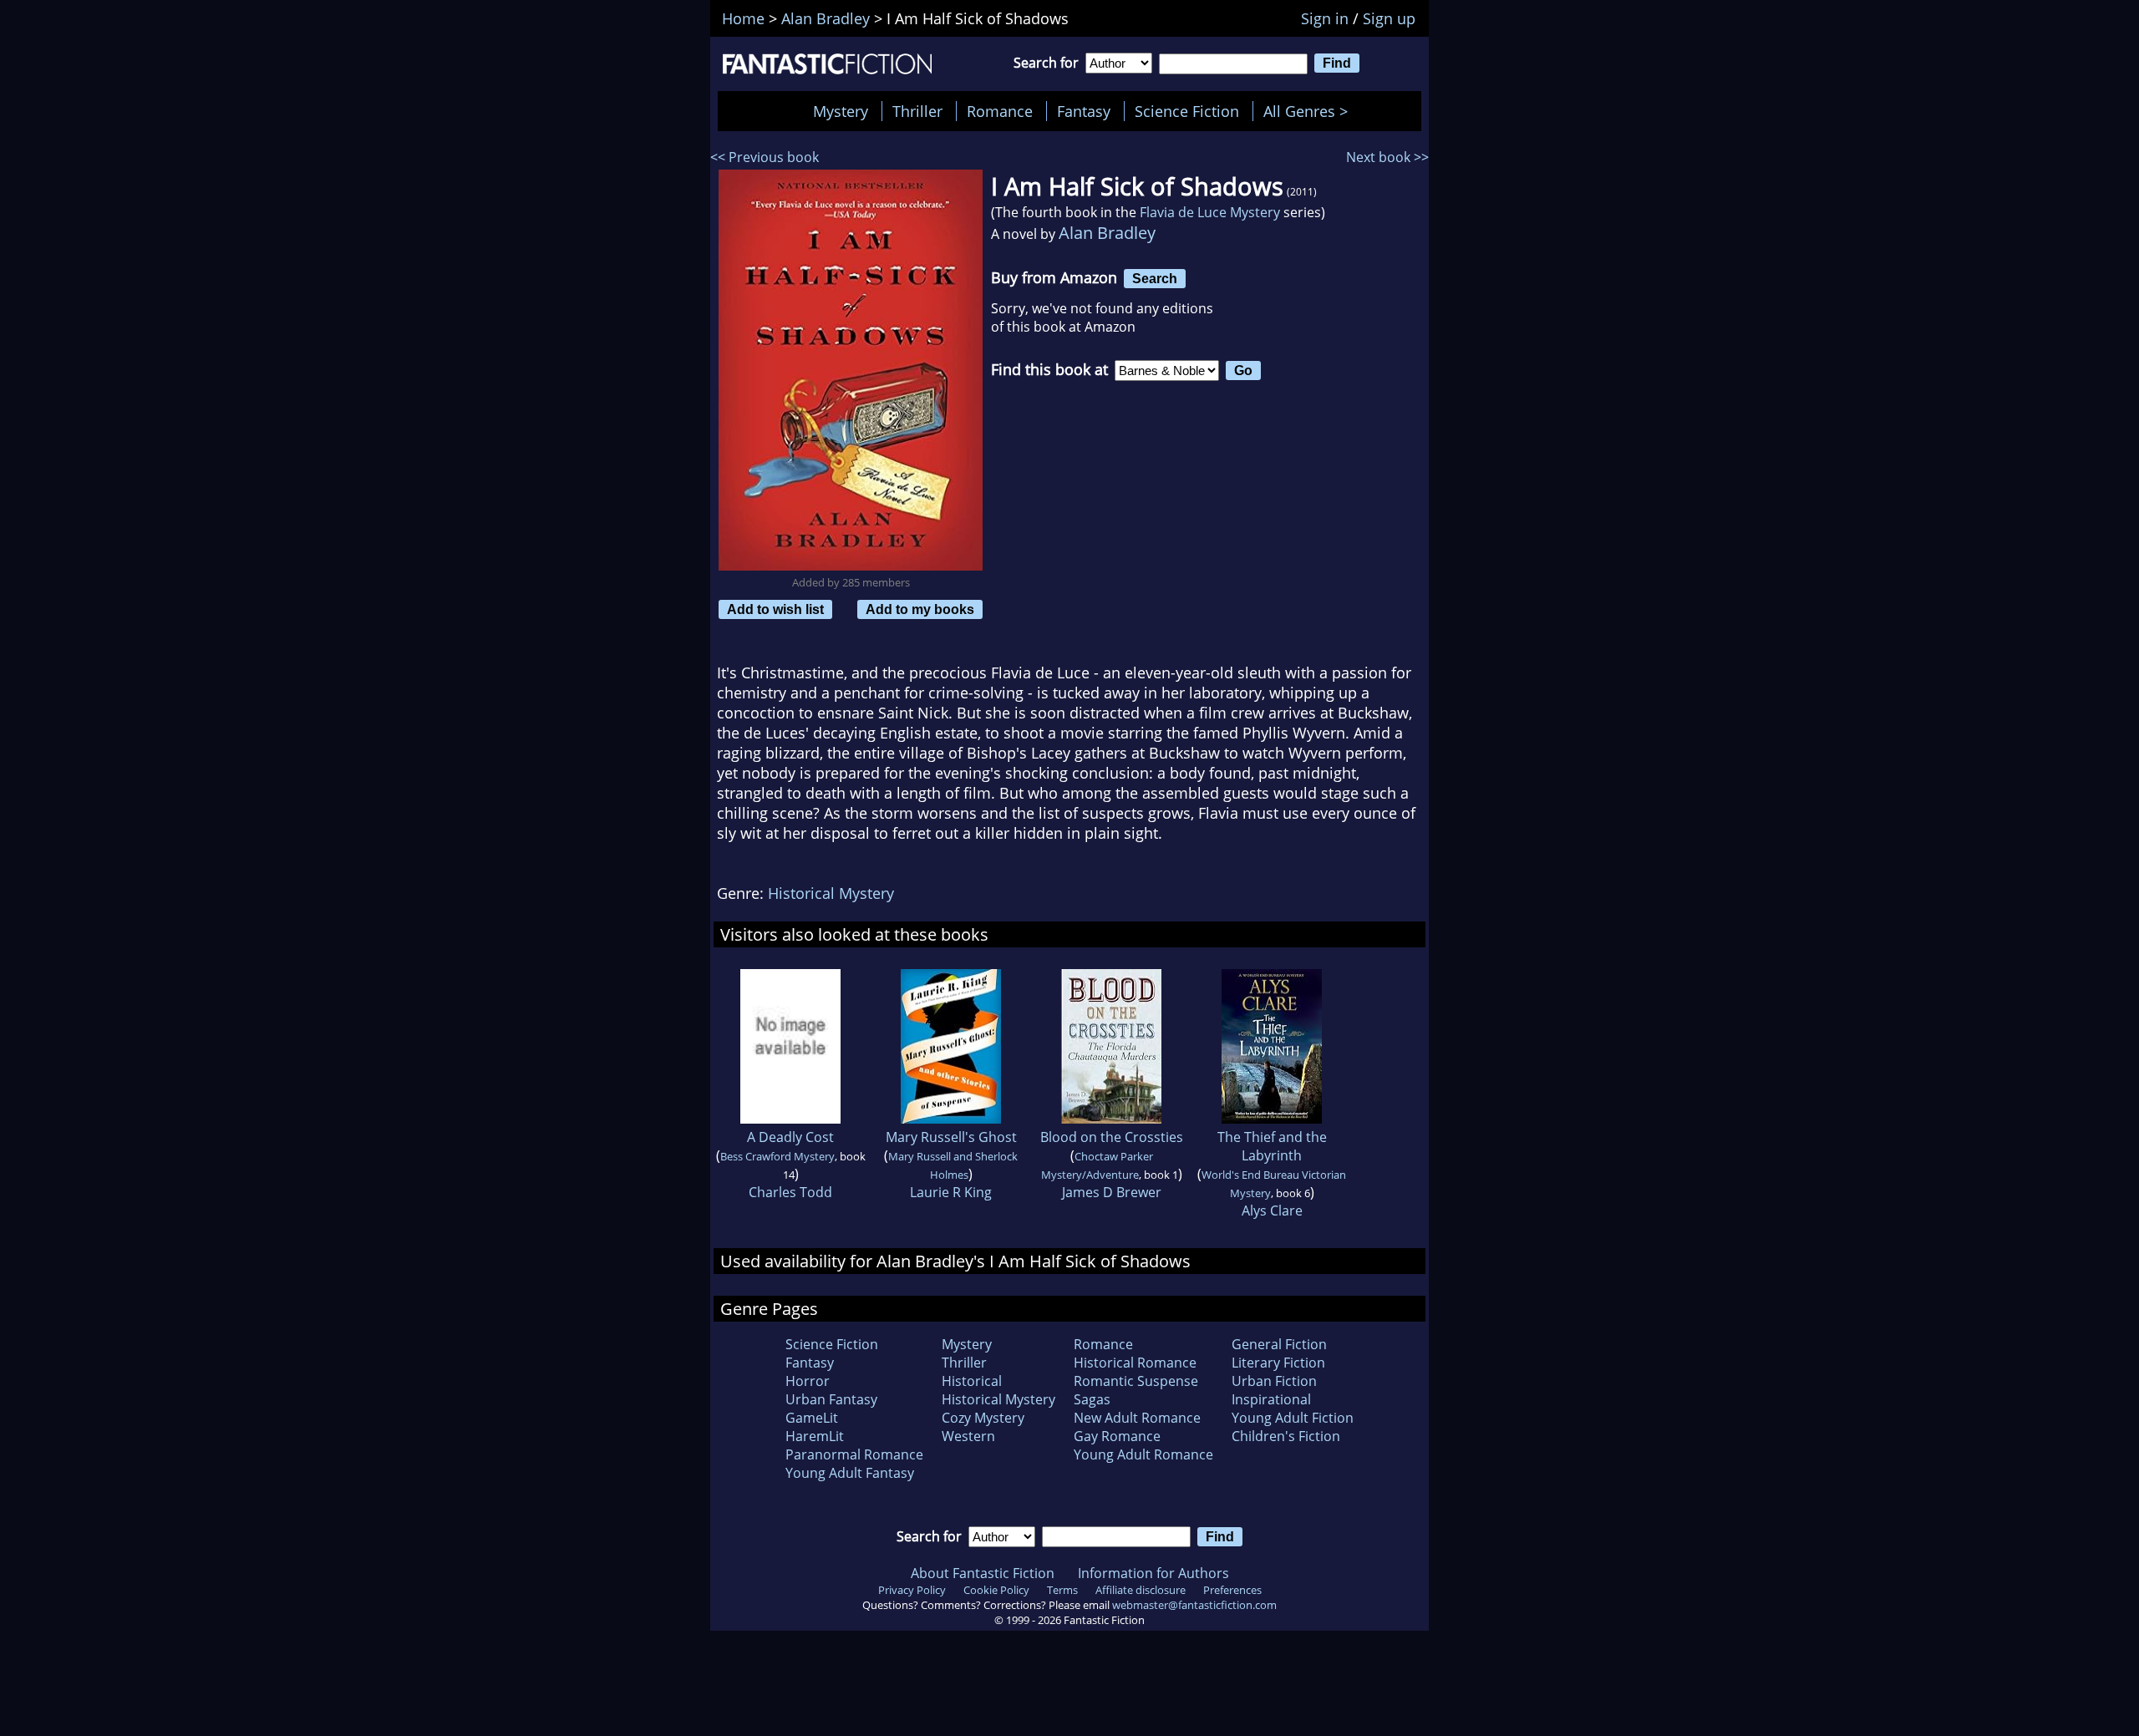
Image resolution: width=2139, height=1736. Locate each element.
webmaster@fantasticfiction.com (1194, 1605)
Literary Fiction (1278, 1363)
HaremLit (815, 1436)
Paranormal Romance (854, 1454)
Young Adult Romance (1143, 1454)
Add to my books (920, 609)
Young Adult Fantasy (850, 1473)
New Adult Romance (1137, 1418)
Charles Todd (790, 1192)
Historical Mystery (831, 893)
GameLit (812, 1418)
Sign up (1389, 18)
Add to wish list (775, 609)
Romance (1000, 111)
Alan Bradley (1107, 233)
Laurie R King (951, 1192)
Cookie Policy (996, 1590)
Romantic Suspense (1136, 1381)
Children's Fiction (1286, 1436)
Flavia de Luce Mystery (1210, 212)
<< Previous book (765, 157)
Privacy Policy (912, 1590)
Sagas (1092, 1399)
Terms (1062, 1590)
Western (968, 1436)
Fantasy (1084, 111)
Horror (808, 1381)
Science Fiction (1187, 111)
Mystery (841, 111)
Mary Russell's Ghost (951, 1137)
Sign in (1325, 18)
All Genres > (1310, 111)
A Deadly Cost (790, 1137)
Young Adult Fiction (1293, 1418)
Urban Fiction (1274, 1381)
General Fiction (1279, 1344)
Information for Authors (1153, 1573)
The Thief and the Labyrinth (1272, 1146)
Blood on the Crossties (1112, 1137)
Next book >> (1387, 157)
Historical (972, 1381)
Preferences (1232, 1590)
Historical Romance (1135, 1363)
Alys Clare (1272, 1211)
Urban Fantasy (831, 1399)
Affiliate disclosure (1141, 1590)
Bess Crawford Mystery (777, 1156)
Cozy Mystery (983, 1418)
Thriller (917, 111)
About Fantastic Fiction (983, 1573)
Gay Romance (1117, 1436)
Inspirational (1271, 1399)
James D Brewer (1112, 1192)
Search (1155, 278)
